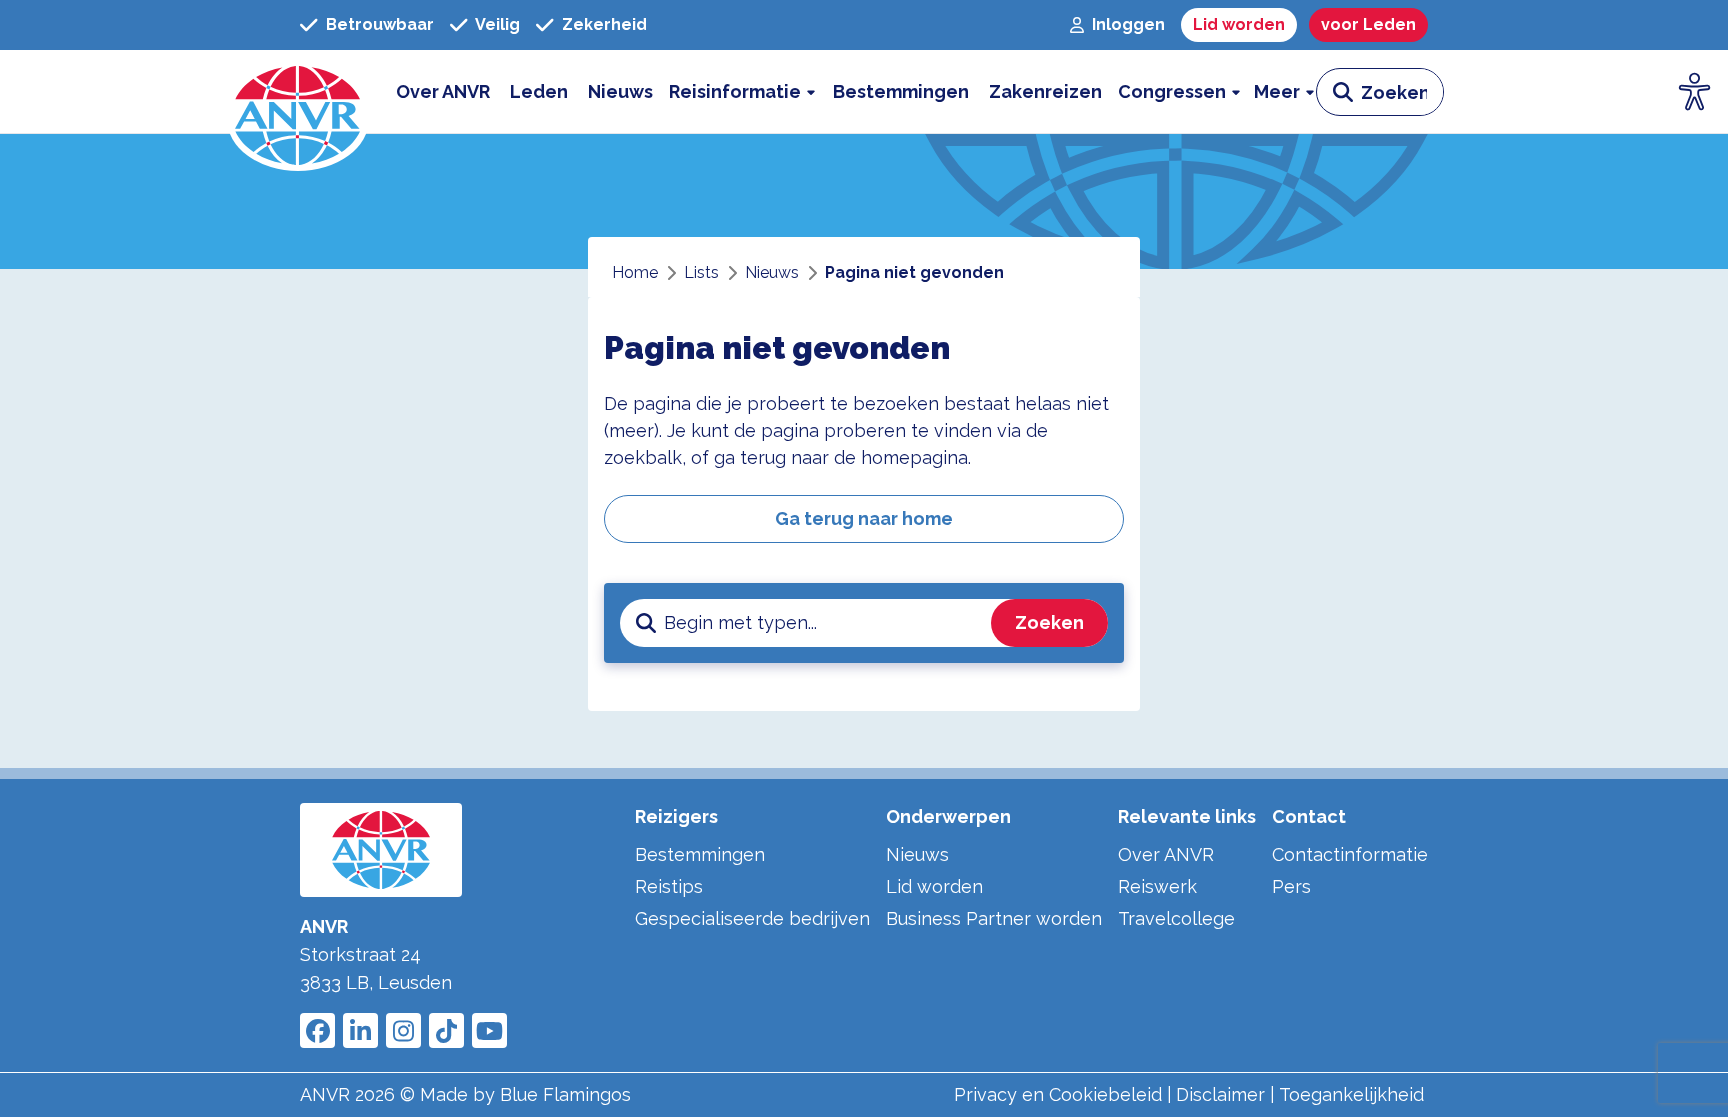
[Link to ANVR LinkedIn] (360, 1030)
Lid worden (934, 886)
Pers (1291, 886)
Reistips (669, 886)
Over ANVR (1166, 854)
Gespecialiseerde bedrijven (752, 918)
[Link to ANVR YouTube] (489, 1030)
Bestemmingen (700, 854)
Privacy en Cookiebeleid (1058, 1094)
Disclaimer (1220, 1094)
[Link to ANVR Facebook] (317, 1030)
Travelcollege (1176, 918)
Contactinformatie (1350, 854)
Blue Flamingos (565, 1094)
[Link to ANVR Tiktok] (446, 1030)
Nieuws (917, 854)
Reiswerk (1157, 886)
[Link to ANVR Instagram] (403, 1030)
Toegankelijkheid (1351, 1094)
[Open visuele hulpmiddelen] (1695, 92)
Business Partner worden (994, 918)
